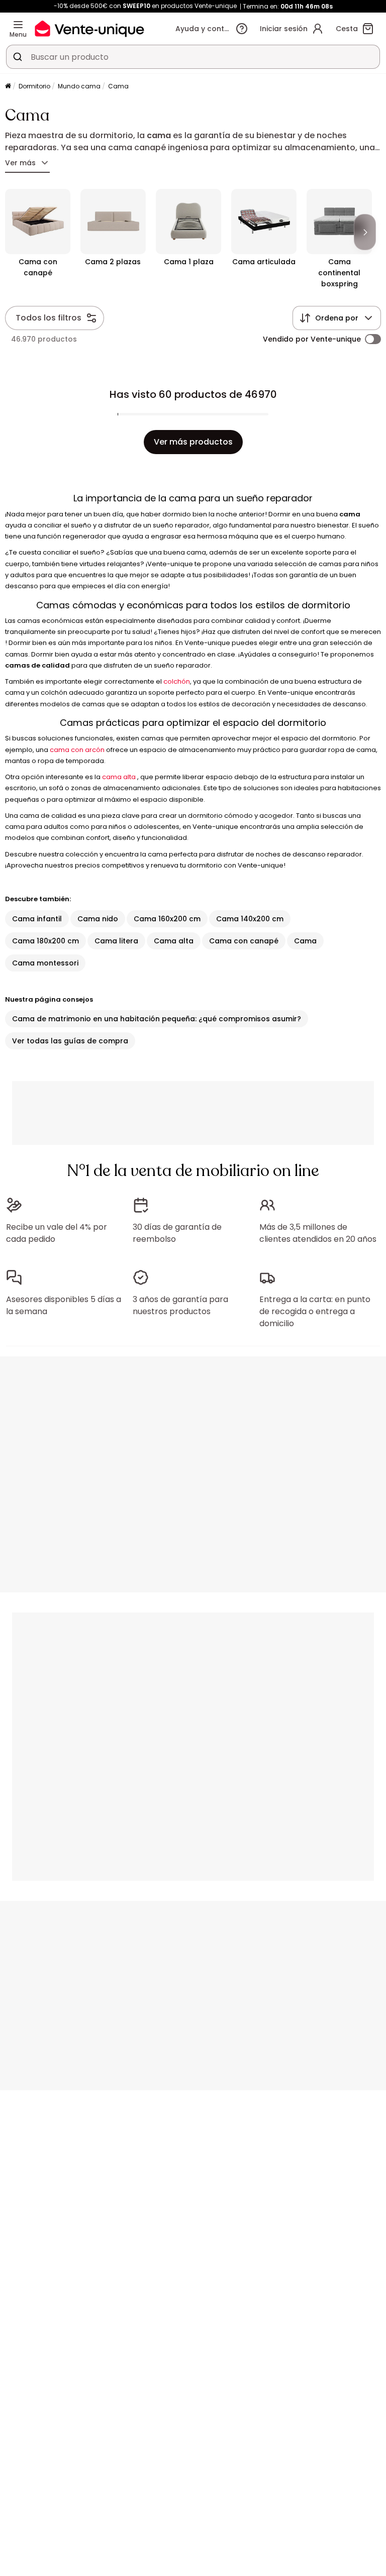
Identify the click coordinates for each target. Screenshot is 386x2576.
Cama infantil (37, 919)
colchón (177, 681)
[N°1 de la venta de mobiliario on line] (89, 28)
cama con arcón (77, 750)
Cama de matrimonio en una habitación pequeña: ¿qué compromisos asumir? (157, 1019)
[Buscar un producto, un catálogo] (18, 57)
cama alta (119, 777)
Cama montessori (45, 963)
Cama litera (116, 941)
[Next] (365, 232)
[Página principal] (8, 87)
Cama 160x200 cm (167, 919)
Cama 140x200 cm (250, 919)
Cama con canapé (244, 941)
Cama (305, 941)
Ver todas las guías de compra (70, 1041)
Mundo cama (79, 86)
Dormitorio (34, 86)
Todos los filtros (49, 318)
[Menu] (18, 25)
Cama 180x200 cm (45, 941)
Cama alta (174, 941)
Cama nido (98, 919)
